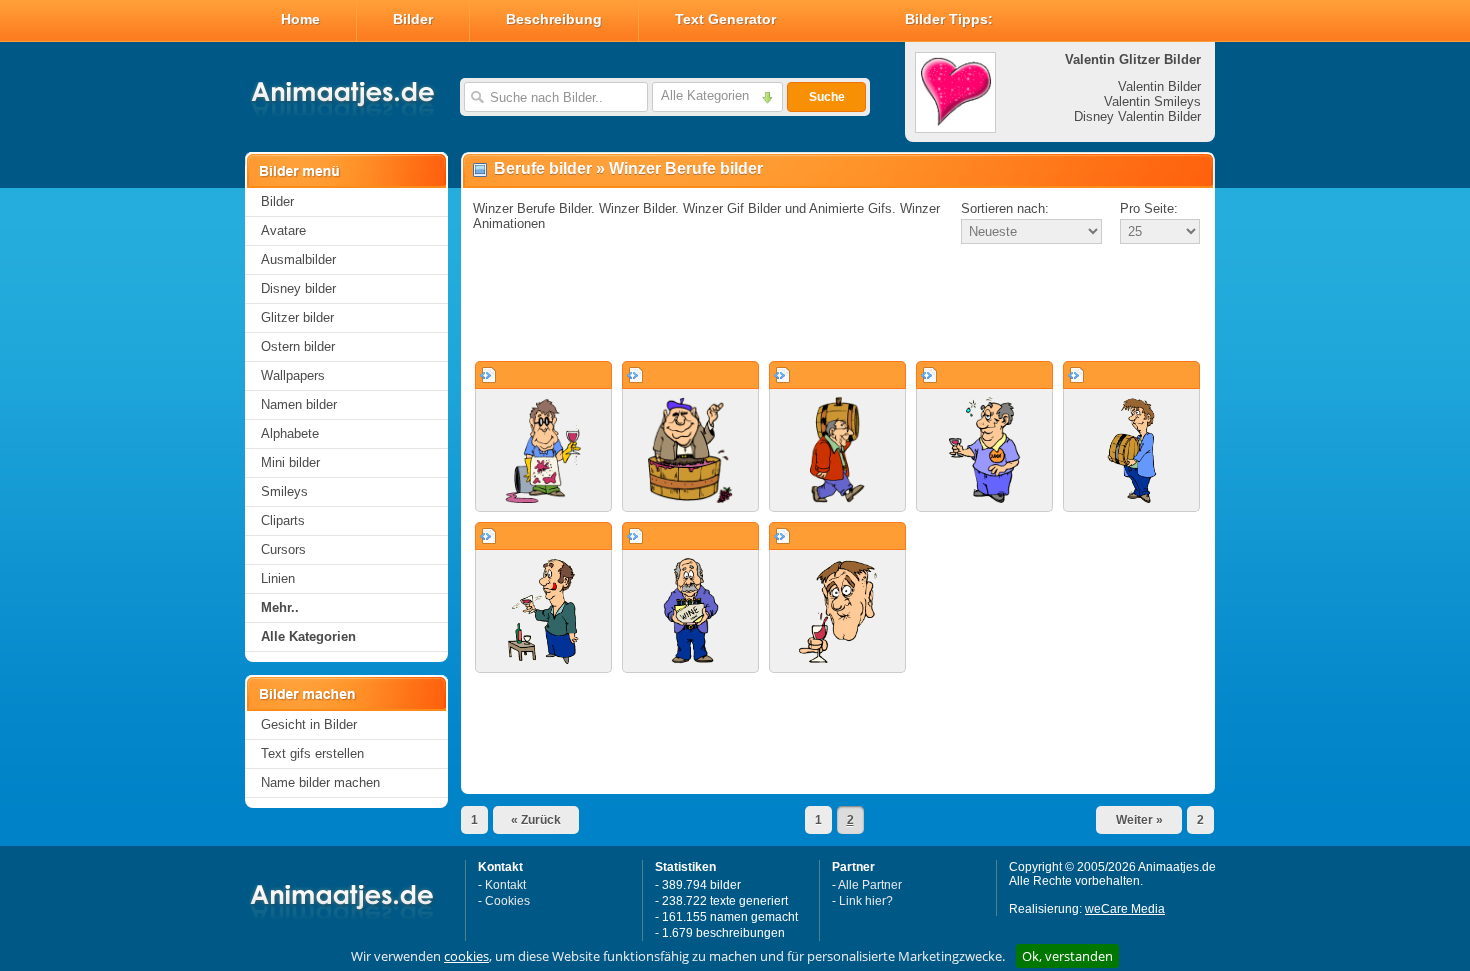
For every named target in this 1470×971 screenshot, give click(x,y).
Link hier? (866, 901)
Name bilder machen (320, 782)
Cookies (507, 901)
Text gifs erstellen (312, 753)
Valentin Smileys (1152, 101)
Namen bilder (299, 404)
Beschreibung (554, 19)
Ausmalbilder (298, 259)
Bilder (413, 19)
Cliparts (283, 520)
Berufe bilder (543, 168)
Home (300, 19)
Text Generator (725, 19)
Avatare (283, 230)
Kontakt (505, 885)
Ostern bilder (298, 346)
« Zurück (536, 820)
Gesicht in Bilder (309, 724)
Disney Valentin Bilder (1137, 116)
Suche (827, 97)
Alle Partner (870, 885)
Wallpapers (293, 375)
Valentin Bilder (1159, 86)
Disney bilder (298, 288)
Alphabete (290, 433)
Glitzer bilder (297, 317)
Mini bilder (290, 462)
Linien (278, 578)
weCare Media (1125, 909)
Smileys (284, 491)
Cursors (283, 549)
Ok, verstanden (1067, 956)
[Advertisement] (838, 304)
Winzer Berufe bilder (686, 168)
